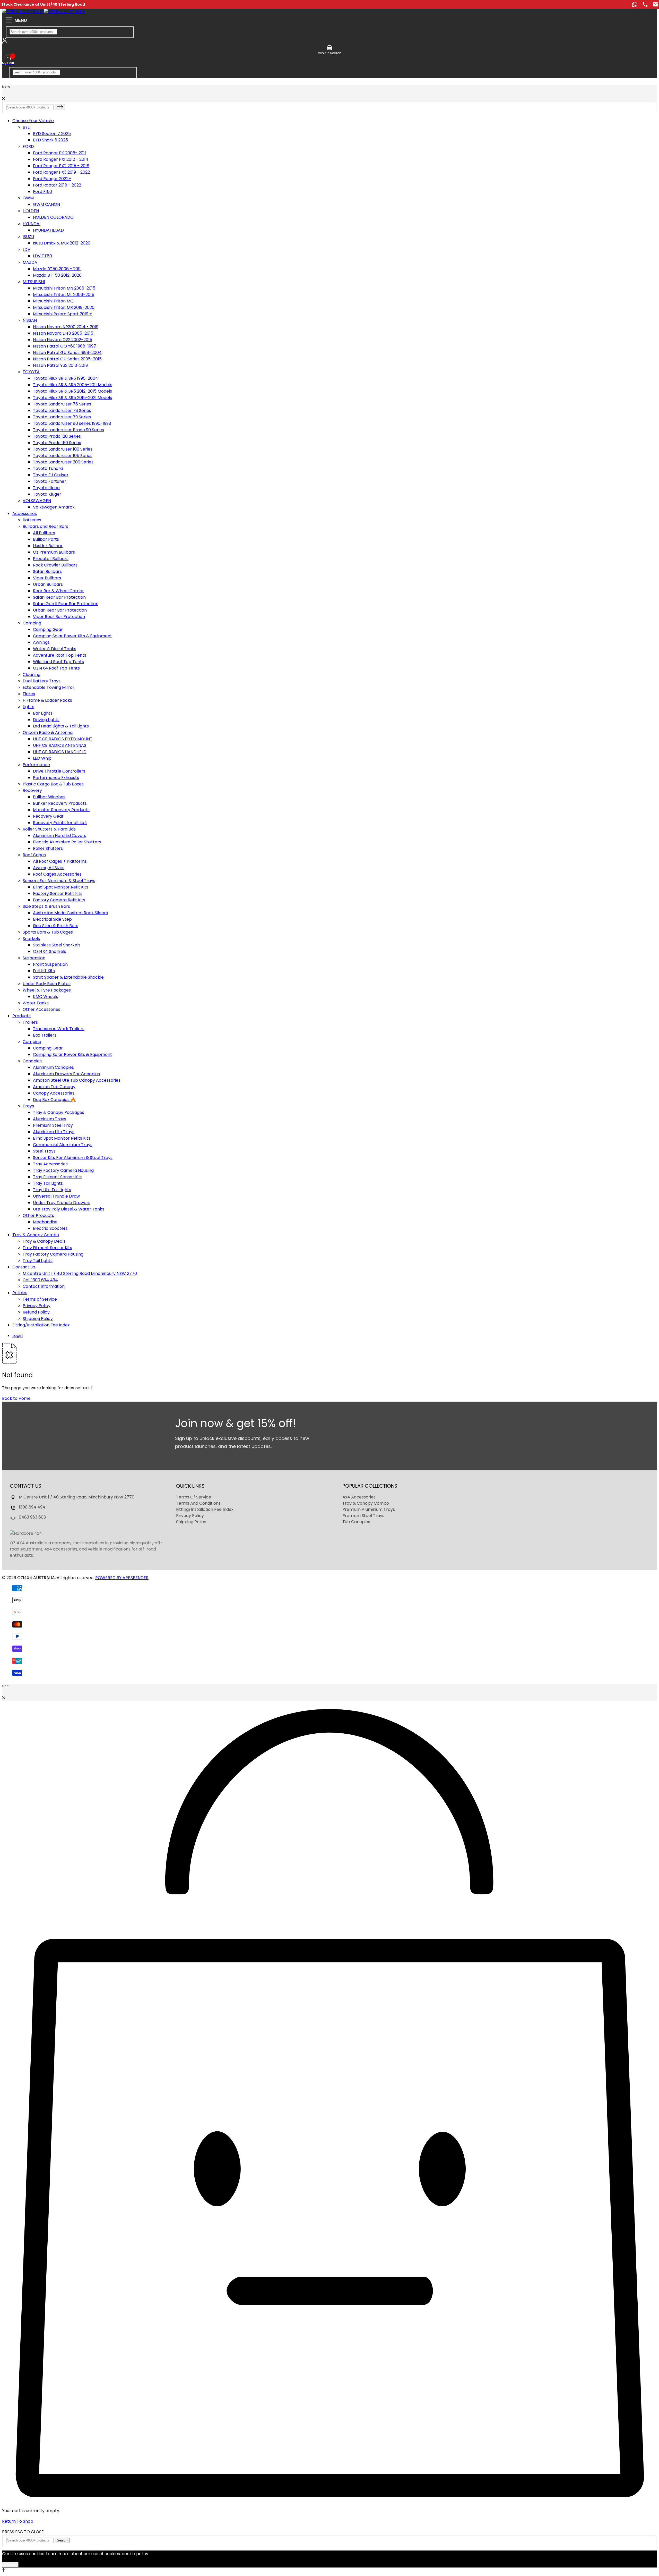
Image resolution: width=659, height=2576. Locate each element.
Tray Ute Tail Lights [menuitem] (52, 1190)
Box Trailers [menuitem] (45, 1035)
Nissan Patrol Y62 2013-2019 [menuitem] (60, 365)
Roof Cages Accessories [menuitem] (57, 874)
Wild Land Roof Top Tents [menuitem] (58, 662)
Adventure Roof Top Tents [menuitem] (60, 655)
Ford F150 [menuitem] (42, 192)
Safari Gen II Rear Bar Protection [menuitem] (66, 604)
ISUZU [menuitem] (28, 237)
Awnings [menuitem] (41, 642)
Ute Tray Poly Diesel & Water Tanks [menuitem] (69, 1209)
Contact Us (24, 1267)
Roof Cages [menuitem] (34, 855)
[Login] (5, 42)
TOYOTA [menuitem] (31, 372)
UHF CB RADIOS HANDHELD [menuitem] (60, 752)
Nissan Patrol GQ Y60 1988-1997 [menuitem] (64, 346)
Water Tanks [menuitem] (36, 1003)
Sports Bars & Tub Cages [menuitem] (48, 932)
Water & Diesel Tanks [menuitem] (55, 649)
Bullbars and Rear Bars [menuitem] (45, 526)
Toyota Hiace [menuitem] (46, 488)
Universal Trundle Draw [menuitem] (56, 1196)
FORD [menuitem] (28, 146)
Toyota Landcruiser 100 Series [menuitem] (63, 449)
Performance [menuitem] (36, 765)
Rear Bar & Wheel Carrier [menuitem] (58, 591)
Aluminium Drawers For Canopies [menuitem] (66, 1074)
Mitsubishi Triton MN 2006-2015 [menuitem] (64, 288)
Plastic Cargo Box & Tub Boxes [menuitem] (53, 784)
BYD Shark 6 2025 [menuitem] (50, 140)
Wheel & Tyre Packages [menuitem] (47, 990)
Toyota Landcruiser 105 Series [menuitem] (63, 456)
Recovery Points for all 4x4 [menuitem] (60, 823)
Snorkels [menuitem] (31, 939)
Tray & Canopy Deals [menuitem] (44, 1241)
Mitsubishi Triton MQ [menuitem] (53, 301)
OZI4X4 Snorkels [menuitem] (50, 951)
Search (62, 2540)
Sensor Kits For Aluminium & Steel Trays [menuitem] (73, 1158)
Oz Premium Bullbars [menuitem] (54, 552)
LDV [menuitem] (27, 249)
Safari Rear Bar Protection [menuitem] (59, 597)
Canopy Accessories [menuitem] (54, 1093)
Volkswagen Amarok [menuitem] (54, 507)
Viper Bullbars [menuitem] (47, 578)
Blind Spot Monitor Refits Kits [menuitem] (62, 1138)
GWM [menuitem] (28, 198)
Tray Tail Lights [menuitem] (48, 1183)
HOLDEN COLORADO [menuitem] (53, 217)
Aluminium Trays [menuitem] (50, 1119)
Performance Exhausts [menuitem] (56, 778)
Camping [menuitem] (32, 623)
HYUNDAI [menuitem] (32, 224)
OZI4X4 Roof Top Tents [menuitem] (56, 668)
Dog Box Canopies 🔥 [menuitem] (54, 1100)
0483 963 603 (32, 1517)
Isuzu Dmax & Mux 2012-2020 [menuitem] (62, 243)
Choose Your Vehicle (33, 121)
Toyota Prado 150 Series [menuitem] (57, 443)
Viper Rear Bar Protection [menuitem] (59, 617)
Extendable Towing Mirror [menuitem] (49, 687)
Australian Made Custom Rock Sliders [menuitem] (70, 913)
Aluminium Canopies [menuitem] (53, 1067)
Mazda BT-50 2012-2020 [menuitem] (57, 275)
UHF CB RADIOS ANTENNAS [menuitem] (60, 745)
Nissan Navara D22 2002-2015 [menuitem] (63, 340)
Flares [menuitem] (29, 694)
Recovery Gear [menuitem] (48, 816)
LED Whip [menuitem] (42, 758)
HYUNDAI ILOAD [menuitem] (48, 230)
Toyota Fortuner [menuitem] (50, 481)
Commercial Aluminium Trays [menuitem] (63, 1145)
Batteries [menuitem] (32, 520)
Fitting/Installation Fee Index (41, 1325)
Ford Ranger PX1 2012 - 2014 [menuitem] (61, 159)
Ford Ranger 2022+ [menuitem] (52, 179)
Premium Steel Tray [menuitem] (53, 1125)
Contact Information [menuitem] (44, 1286)
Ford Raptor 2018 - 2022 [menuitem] (57, 185)
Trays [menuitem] (28, 1106)
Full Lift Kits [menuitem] (44, 971)
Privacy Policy (190, 1516)
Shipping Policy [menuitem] (38, 1319)
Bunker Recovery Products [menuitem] (60, 803)
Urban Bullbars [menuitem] (48, 584)
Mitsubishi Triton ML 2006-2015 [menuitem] (64, 295)
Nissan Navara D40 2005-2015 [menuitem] (63, 333)
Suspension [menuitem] (34, 958)
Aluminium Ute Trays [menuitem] (54, 1132)
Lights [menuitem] (28, 707)
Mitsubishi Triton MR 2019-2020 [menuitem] (64, 307)
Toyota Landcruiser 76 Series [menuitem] (62, 404)
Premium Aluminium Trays (369, 1509)
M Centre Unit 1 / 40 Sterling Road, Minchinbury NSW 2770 (77, 1497)
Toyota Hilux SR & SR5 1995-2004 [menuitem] (66, 378)
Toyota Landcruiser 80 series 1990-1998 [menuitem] (72, 423)
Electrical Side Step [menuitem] (52, 919)
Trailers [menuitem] (30, 1022)
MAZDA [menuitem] (30, 262)
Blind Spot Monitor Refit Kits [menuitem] (61, 887)
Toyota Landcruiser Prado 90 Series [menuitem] (68, 430)
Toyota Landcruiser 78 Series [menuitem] (62, 410)
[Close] (4, 99)
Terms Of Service (194, 1497)
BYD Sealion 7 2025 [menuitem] (52, 134)
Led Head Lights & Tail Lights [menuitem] (61, 726)
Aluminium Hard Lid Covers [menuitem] (60, 836)
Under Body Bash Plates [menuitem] (47, 984)
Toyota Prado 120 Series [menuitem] (57, 436)
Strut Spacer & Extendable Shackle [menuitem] (68, 977)
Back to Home (16, 1398)
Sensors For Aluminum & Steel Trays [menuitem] (59, 881)
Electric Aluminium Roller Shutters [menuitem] (67, 842)
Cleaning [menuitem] (32, 675)
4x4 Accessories (359, 1497)
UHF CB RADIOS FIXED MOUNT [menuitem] (63, 739)
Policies (20, 1293)
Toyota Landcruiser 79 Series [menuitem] (62, 417)
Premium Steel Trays (363, 1516)
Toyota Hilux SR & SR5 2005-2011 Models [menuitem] (73, 385)
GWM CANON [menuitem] (46, 204)
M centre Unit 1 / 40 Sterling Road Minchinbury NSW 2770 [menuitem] (80, 1273)
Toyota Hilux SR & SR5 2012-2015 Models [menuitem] (72, 391)
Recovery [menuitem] (32, 790)
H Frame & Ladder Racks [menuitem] (47, 700)
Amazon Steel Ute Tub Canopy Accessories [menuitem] (77, 1080)
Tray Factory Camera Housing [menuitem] (63, 1170)
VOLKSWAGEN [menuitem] (37, 501)
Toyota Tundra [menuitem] (48, 468)
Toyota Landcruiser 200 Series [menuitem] (63, 462)
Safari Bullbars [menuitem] (47, 571)
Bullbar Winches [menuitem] (49, 797)
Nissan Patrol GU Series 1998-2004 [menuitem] (67, 353)
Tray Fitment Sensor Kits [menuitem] (58, 1177)
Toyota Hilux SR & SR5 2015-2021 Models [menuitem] (72, 398)
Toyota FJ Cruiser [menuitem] (51, 475)
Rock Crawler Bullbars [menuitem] (55, 565)
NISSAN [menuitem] (30, 320)
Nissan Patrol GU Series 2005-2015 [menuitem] (67, 359)
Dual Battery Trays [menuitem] (42, 681)
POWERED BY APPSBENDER (122, 1578)
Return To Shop (18, 2521)
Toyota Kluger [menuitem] (47, 494)
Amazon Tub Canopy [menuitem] (54, 1087)
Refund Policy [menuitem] (36, 1312)
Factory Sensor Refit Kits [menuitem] (58, 893)
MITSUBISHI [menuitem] (34, 282)
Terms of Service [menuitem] (40, 1299)
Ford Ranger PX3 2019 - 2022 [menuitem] (61, 172)
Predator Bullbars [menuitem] (51, 559)
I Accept (10, 2565)
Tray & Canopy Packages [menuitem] (59, 1112)
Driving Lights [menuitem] (46, 720)
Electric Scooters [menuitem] (50, 1228)
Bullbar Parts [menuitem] (46, 539)
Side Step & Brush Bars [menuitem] (56, 926)
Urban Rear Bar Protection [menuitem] (60, 610)
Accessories (25, 514)
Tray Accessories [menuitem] (50, 1164)
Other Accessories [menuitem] (41, 1009)
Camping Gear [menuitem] (48, 629)
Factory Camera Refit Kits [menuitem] (59, 900)
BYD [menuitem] (27, 127)
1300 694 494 (32, 1507)
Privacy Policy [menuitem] (37, 1306)
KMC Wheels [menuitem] (46, 997)
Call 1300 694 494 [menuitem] (40, 1280)
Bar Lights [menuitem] (43, 713)
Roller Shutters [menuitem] (48, 848)
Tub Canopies (356, 1522)
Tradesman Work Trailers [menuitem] (59, 1029)
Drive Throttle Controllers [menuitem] (59, 771)
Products (21, 1016)
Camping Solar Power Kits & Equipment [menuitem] (72, 636)
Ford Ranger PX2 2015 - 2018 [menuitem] (61, 166)
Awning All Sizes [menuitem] (49, 868)
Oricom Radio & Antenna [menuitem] (48, 732)
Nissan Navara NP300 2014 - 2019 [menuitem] (66, 327)
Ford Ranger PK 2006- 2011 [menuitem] (59, 153)
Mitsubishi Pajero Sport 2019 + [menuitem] (62, 314)
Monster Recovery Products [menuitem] (61, 810)
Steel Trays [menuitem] (44, 1151)
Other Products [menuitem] (38, 1215)
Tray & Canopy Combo (36, 1235)
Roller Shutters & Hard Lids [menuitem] (49, 829)
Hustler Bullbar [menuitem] (48, 546)
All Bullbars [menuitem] (44, 533)
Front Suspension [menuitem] (50, 964)
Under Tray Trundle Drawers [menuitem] (62, 1203)
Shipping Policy (191, 1522)
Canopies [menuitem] (32, 1061)
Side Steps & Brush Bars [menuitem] (46, 906)
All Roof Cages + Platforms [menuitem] (60, 861)
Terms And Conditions (198, 1503)
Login (18, 1336)
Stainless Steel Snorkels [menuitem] (57, 945)
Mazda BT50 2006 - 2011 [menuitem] (57, 269)
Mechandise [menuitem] (45, 1222)
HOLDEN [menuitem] (31, 211)
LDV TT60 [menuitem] (42, 256)
